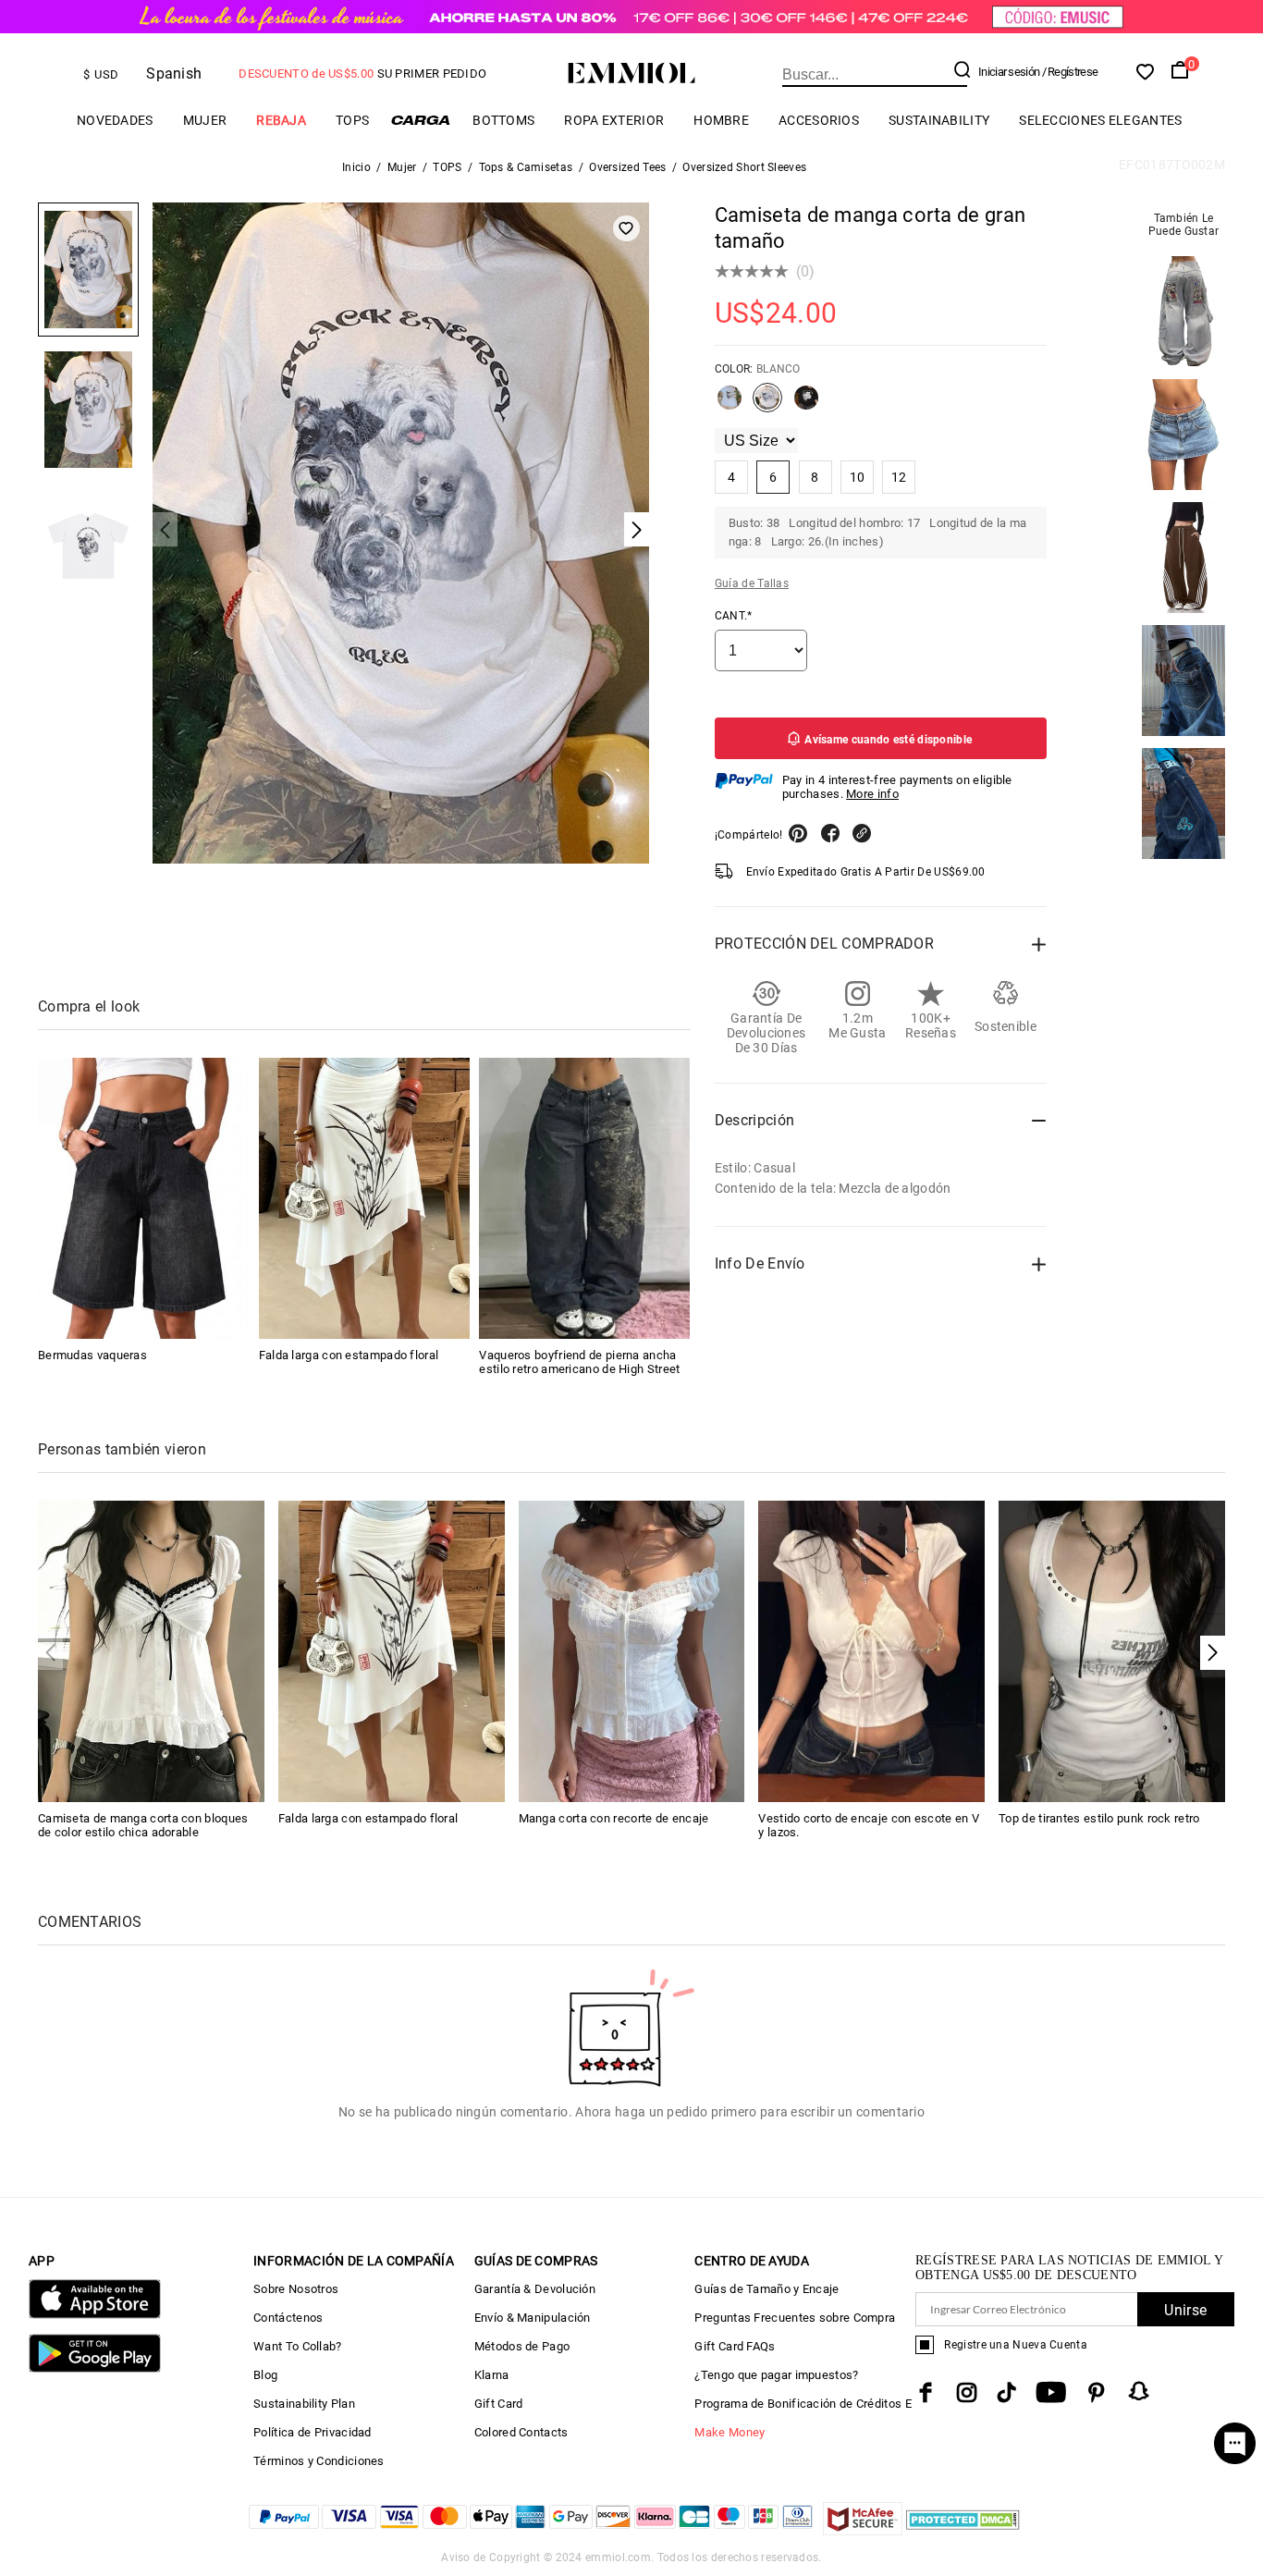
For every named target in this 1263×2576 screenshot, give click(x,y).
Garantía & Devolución (535, 2289)
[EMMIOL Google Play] (95, 2368)
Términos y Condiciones (319, 2461)
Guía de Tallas (752, 583)
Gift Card (499, 2404)
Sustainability (939, 120)
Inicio (356, 167)
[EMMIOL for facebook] (926, 2392)
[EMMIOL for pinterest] (1097, 2392)
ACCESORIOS (819, 120)
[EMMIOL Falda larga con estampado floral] (364, 1198)
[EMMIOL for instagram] (967, 2392)
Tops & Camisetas (526, 167)
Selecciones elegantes (1100, 120)
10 (858, 477)
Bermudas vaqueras (92, 1355)
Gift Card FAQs (735, 2346)
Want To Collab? (298, 2346)
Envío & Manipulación (533, 2318)
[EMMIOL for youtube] (1051, 2392)
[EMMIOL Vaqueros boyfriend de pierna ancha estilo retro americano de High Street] (584, 1198)
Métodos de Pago (522, 2346)
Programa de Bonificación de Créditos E (803, 2404)
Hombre (721, 120)
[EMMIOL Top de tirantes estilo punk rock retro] (1112, 1650)
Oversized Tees (627, 167)
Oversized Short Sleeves (744, 167)
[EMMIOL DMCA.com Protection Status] (963, 2530)
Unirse (1185, 2310)
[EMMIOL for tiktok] (1006, 2392)
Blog (265, 2375)
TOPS (352, 120)
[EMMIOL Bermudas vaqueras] (143, 1198)
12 (899, 477)
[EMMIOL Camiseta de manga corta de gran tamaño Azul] (730, 405)
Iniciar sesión (1009, 72)
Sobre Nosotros (296, 2289)
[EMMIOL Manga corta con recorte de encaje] (632, 1650)
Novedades (115, 120)
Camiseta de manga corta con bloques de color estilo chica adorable (143, 1825)
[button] (1213, 1653)
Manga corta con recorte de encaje (614, 1818)
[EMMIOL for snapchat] (1139, 2391)
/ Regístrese (1070, 72)
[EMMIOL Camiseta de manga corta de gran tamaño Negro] (806, 405)
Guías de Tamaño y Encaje (766, 2289)
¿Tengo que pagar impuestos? (776, 2375)
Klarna (492, 2375)
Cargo (421, 120)
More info (872, 794)
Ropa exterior (614, 120)
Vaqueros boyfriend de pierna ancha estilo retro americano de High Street (579, 1362)
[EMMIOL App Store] (95, 2315)
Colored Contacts (521, 2432)
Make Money (730, 2432)
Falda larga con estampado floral (349, 1355)
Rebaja (281, 120)
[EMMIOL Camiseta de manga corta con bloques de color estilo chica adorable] (151, 1650)
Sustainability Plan (304, 2404)
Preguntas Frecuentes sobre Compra (795, 2318)
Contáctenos (288, 2318)
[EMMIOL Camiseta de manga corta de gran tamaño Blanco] (767, 405)
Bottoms (503, 120)
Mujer (205, 120)
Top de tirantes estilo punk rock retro (1099, 1818)
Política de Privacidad (313, 2432)
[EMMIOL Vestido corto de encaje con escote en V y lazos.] (871, 1650)
